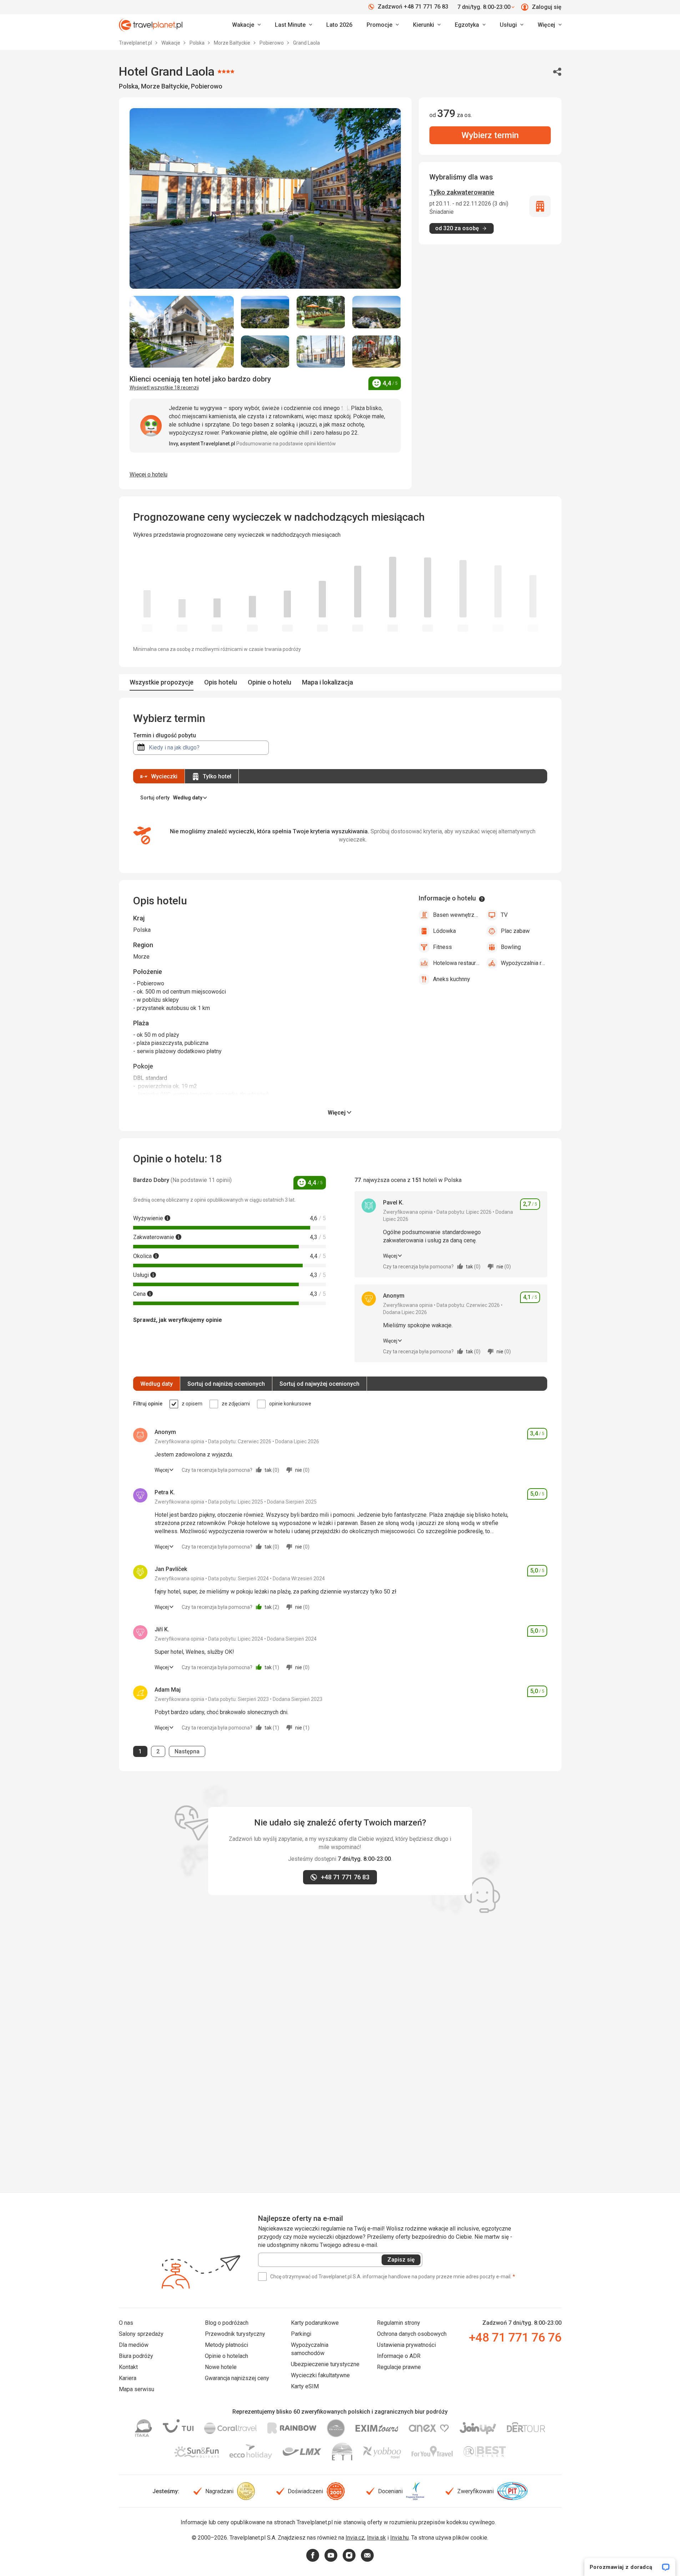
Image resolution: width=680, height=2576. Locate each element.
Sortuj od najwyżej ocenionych (319, 1384)
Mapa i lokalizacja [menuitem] (328, 682)
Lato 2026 (339, 25)
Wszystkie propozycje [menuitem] (162, 682)
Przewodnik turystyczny (235, 2334)
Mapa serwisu (137, 2389)
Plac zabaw (515, 931)
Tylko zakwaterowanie (462, 192)
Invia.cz (355, 2538)
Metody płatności (226, 2345)
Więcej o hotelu (148, 474)
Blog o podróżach (227, 2323)
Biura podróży (136, 2356)
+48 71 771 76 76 (515, 2337)
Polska (198, 43)
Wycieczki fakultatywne (320, 2375)
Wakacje (171, 43)
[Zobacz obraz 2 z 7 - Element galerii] (265, 312)
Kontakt (128, 2367)
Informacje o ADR (399, 2356)
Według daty (157, 1384)
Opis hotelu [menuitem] (221, 682)
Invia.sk (376, 2538)
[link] (293, 25)
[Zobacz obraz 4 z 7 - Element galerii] (377, 312)
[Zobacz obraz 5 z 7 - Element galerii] (265, 352)
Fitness (442, 947)
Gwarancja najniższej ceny (237, 2378)
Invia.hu (399, 2538)
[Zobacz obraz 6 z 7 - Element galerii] (321, 352)
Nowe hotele (221, 2367)
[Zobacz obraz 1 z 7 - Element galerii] (182, 332)
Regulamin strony (399, 2323)
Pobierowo (272, 43)
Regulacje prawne (399, 2367)
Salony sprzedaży (141, 2334)
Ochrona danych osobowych (412, 2334)
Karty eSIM (305, 2386)
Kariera (128, 2378)
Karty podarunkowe (315, 2323)
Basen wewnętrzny (456, 915)
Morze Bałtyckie (233, 43)
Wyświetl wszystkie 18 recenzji (164, 388)
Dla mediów (134, 2345)
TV (504, 915)
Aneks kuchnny (452, 979)
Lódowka (444, 931)
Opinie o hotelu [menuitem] (270, 682)
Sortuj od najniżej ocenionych (226, 1384)
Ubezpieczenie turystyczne (325, 2364)
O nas (126, 2323)
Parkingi (301, 2334)
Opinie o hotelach (226, 2356)
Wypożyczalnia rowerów (524, 963)
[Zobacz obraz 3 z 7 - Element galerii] (321, 312)
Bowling (511, 947)
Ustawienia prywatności (406, 2345)
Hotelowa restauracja (456, 963)
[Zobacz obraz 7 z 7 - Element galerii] (377, 352)
